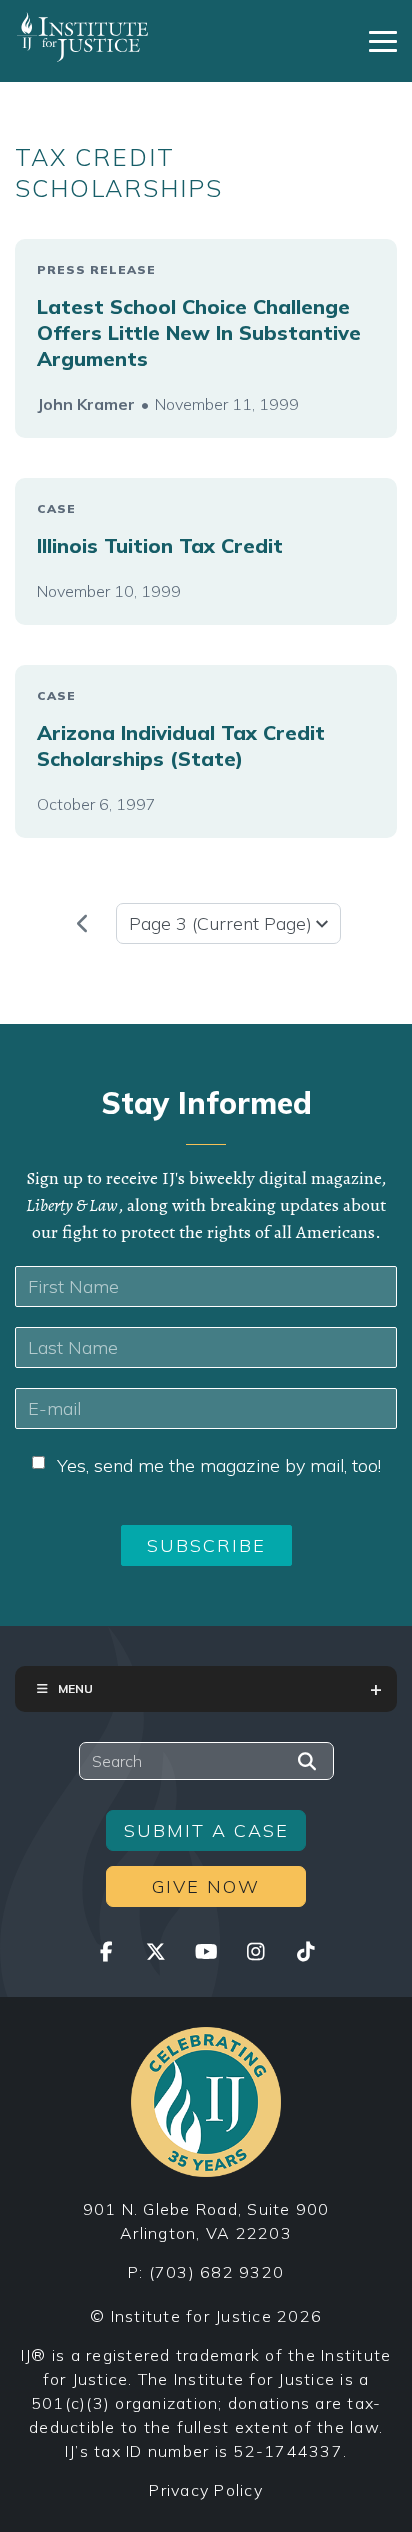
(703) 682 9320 (217, 2272)
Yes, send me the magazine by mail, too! (219, 1465)
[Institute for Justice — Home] (82, 37)
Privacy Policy (206, 2490)
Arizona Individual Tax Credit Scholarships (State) (181, 745)
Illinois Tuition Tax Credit (160, 545)
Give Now (206, 1886)
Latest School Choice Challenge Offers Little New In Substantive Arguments (199, 332)
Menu (75, 1688)
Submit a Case (206, 1830)
